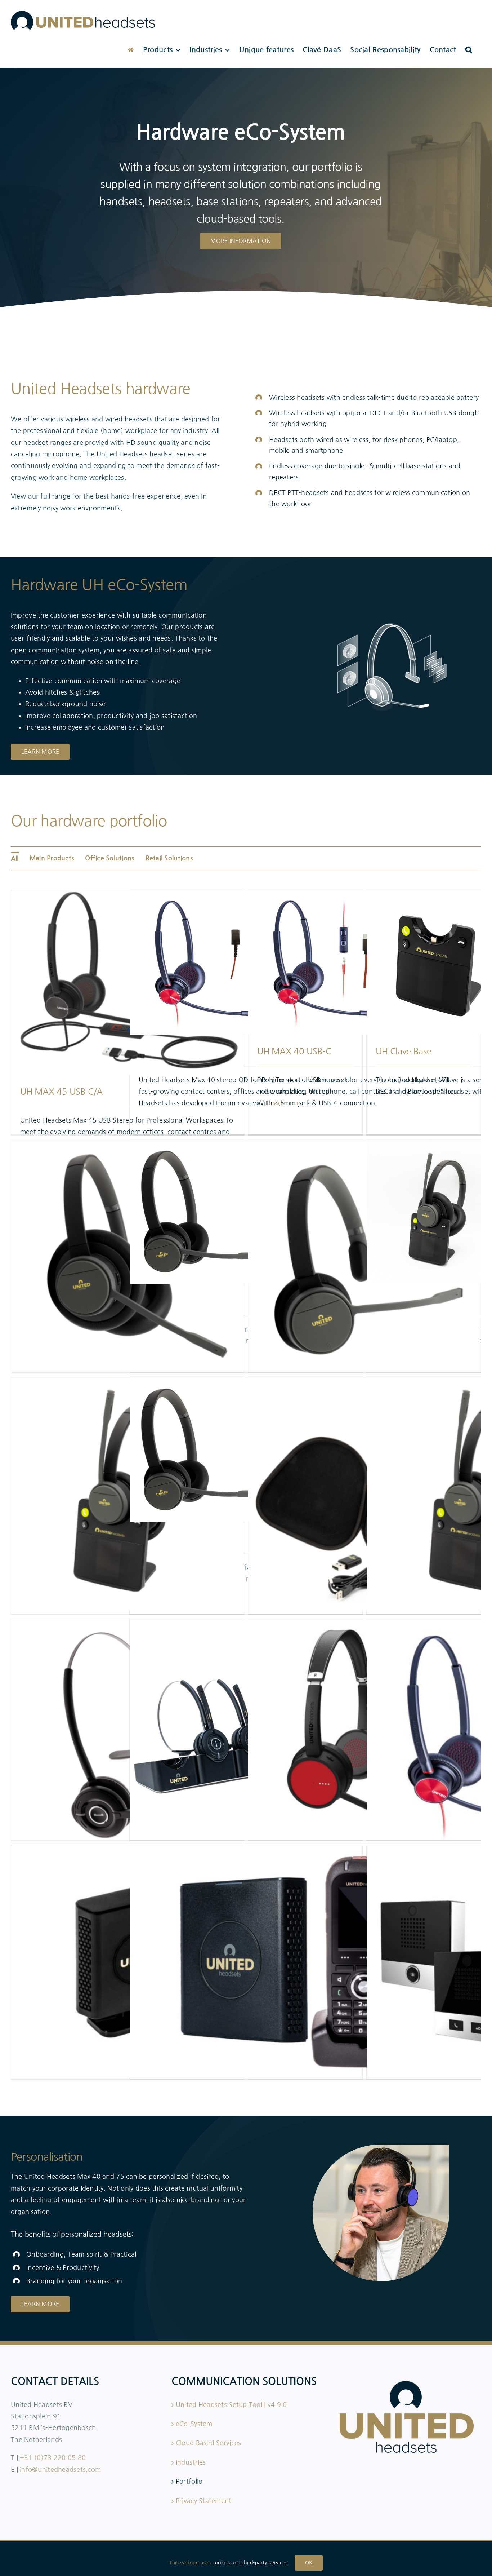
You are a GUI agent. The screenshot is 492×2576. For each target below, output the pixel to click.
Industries (191, 2462)
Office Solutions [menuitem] (110, 858)
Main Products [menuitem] (52, 858)
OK (309, 2563)
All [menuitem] (15, 859)
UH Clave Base (403, 1051)
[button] (469, 50)
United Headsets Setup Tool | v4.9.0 (231, 2405)
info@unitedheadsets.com (60, 2470)
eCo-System (194, 2424)
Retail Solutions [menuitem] (169, 858)
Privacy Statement (204, 2501)
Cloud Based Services (208, 2443)
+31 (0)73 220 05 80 (53, 2458)
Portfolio (189, 2482)
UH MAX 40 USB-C (294, 1051)
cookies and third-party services (250, 2563)
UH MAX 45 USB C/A (61, 1092)
